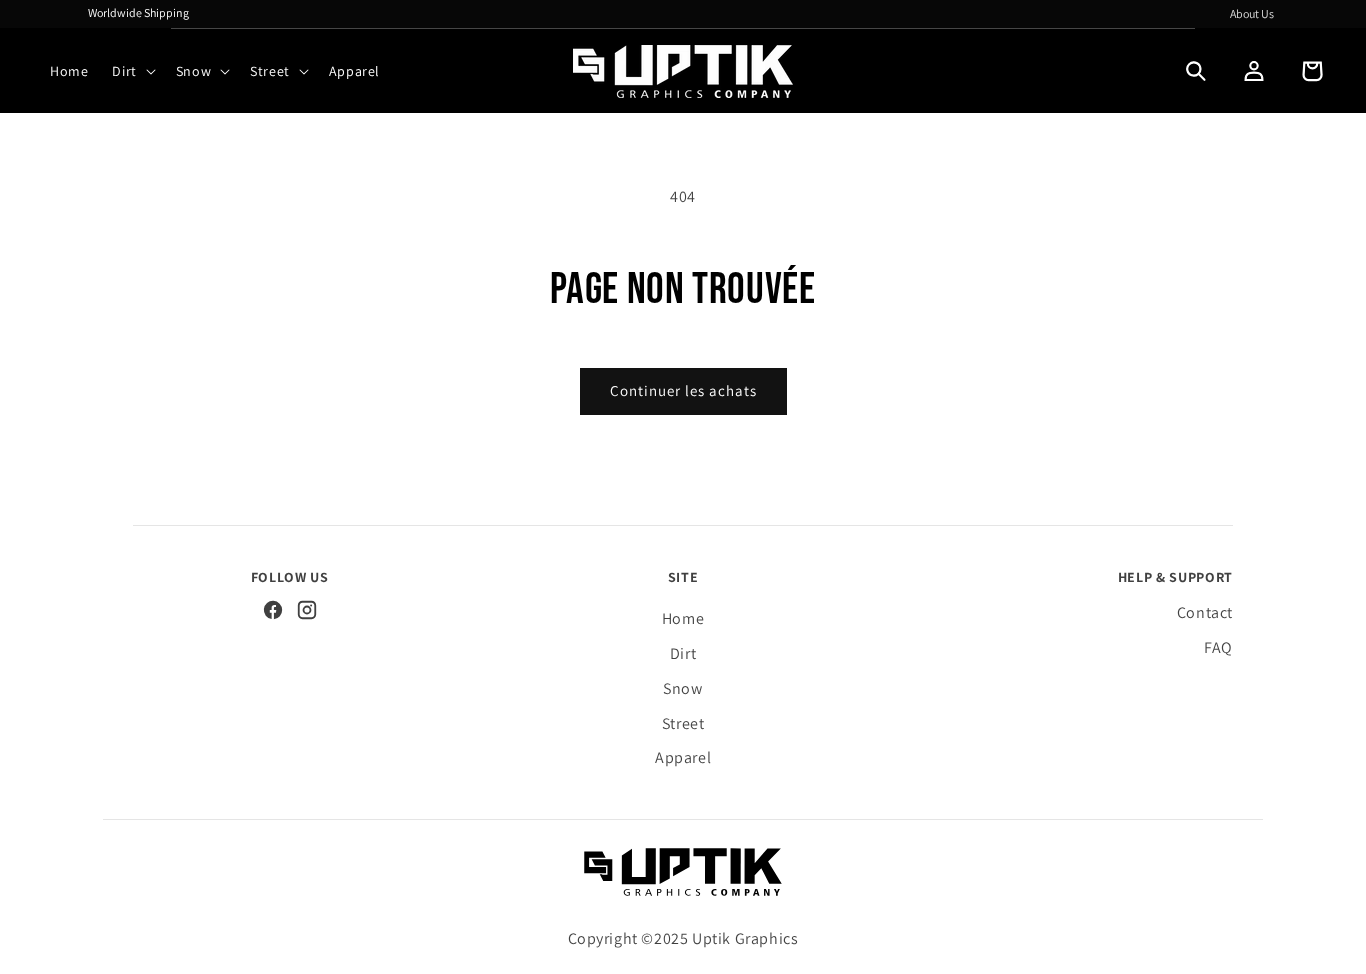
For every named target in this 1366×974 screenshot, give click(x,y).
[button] (131, 71)
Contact (1205, 612)
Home (683, 618)
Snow (682, 688)
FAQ (1218, 647)
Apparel (683, 757)
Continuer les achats (683, 390)
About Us (1252, 13)
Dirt (683, 653)
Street (683, 723)
